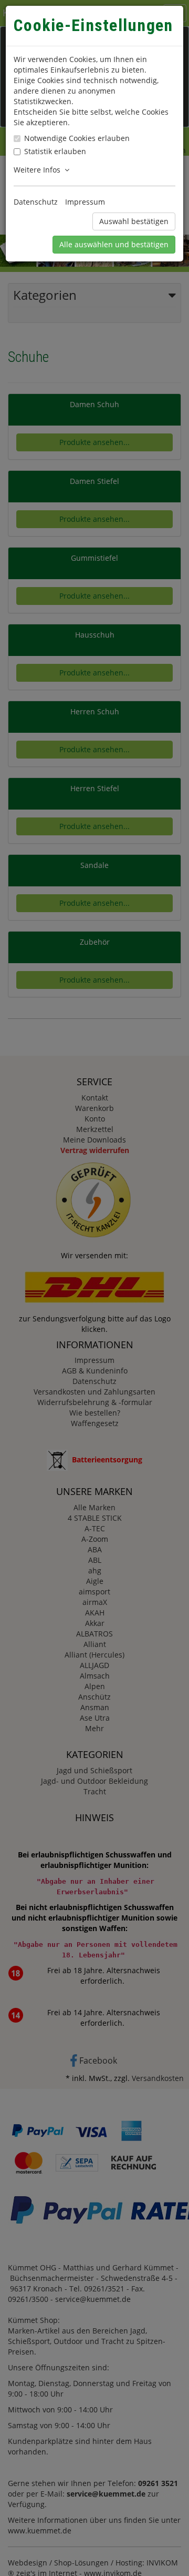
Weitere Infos (39, 170)
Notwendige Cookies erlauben (77, 138)
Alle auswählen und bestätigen (114, 244)
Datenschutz (36, 202)
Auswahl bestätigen (134, 221)
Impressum (85, 202)
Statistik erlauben (55, 151)
